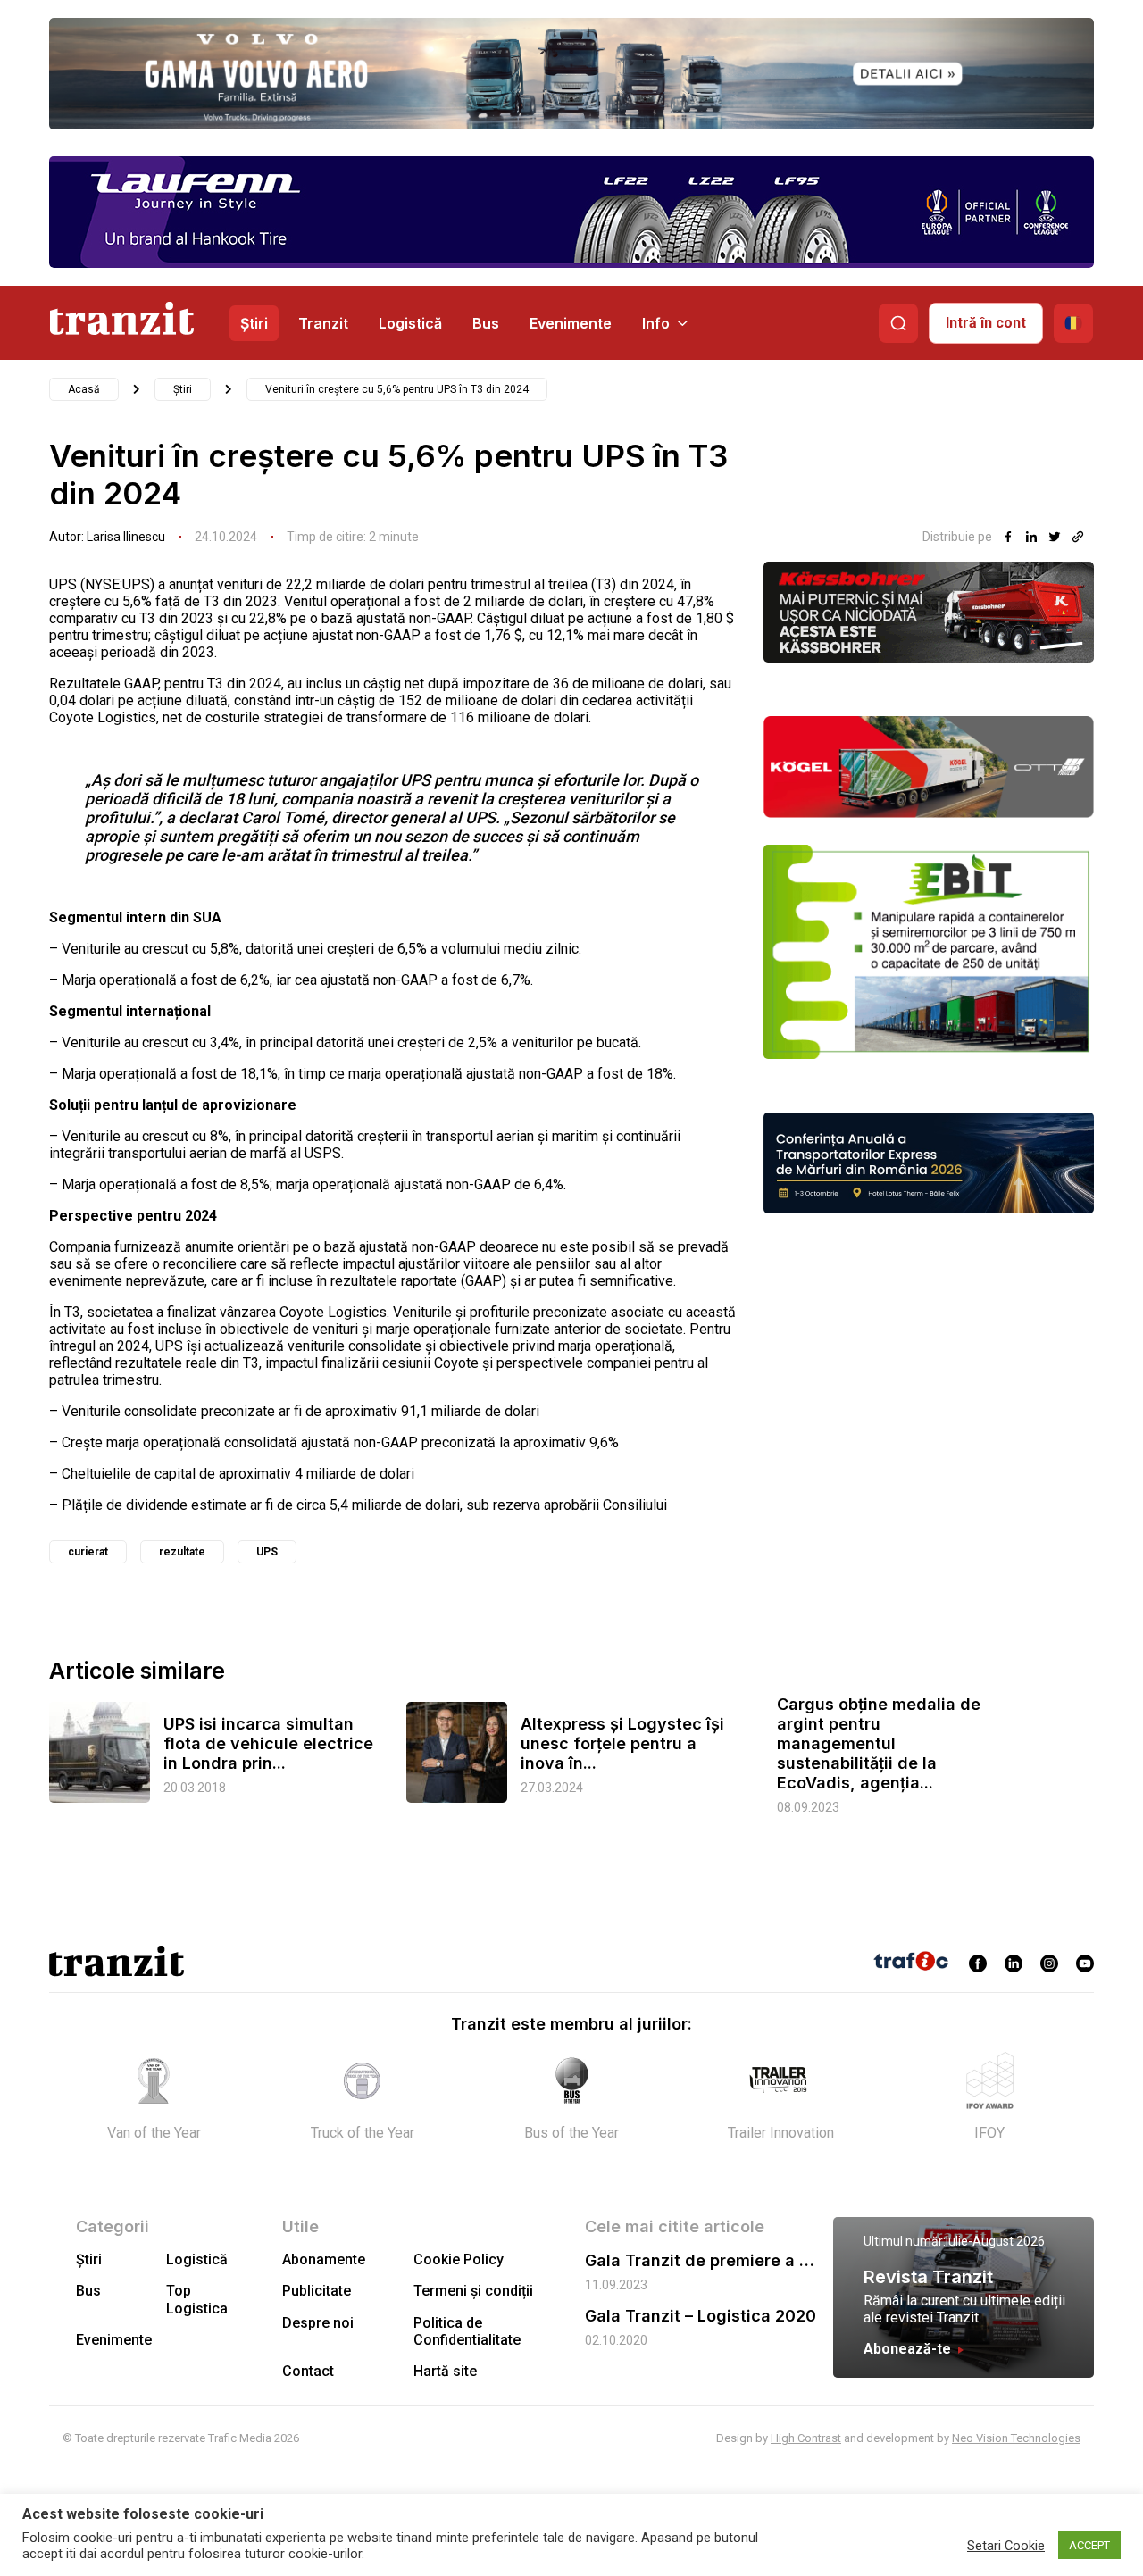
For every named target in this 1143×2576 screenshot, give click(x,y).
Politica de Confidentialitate (467, 2331)
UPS (267, 1552)
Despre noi (318, 2323)
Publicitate (317, 2291)
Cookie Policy (459, 2259)
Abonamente (324, 2259)
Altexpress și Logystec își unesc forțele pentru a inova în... (622, 1743)
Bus (486, 323)
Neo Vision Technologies (1016, 2438)
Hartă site (445, 2371)
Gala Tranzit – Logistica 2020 (701, 2316)
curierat (88, 1552)
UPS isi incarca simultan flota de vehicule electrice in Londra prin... (268, 1743)
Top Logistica (197, 2299)
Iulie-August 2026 (995, 2241)
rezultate (182, 1552)
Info (656, 323)
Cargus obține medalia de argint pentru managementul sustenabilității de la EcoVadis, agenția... (879, 1743)
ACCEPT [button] (1089, 2545)
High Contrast (806, 2438)
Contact (308, 2371)
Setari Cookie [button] (1006, 2546)
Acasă (84, 389)
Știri (254, 323)
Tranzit (323, 323)
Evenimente (571, 323)
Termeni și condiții (473, 2291)
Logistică (410, 323)
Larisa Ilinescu (126, 537)
